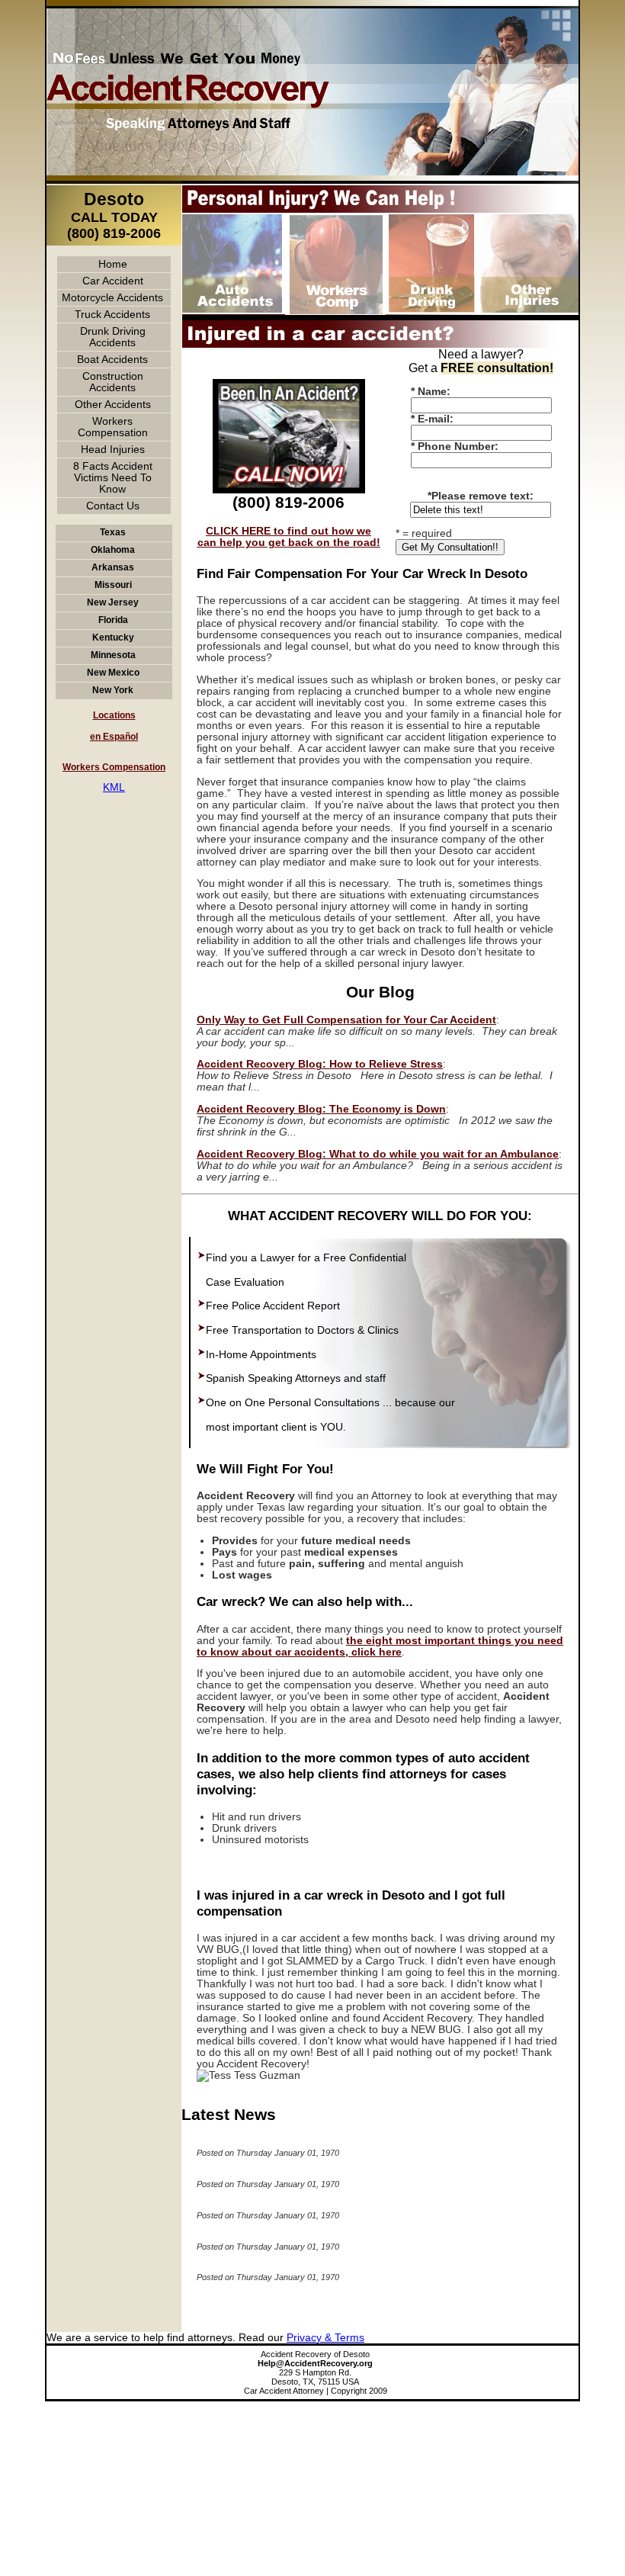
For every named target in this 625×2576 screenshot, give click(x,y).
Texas (113, 532)
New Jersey (113, 602)
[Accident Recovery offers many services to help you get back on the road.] (289, 388)
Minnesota (113, 655)
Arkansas (113, 567)
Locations (114, 715)
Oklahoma (113, 550)
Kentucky (113, 638)
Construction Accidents (113, 382)
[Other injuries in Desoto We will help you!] (528, 317)
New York (113, 690)
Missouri (113, 585)
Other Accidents (113, 405)
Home (113, 264)
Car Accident (113, 281)
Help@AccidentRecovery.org (315, 2363)
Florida (113, 620)
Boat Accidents (112, 360)
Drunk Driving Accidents (113, 337)
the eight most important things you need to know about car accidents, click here (380, 1646)
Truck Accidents (112, 315)
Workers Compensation (113, 427)
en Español (114, 737)
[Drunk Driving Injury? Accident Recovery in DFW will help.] (432, 317)
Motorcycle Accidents (112, 298)
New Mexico (113, 673)
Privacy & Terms (325, 2338)
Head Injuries (113, 450)
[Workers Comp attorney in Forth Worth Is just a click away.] (335, 317)
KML (114, 787)
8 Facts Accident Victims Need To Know (113, 478)
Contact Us (113, 506)
